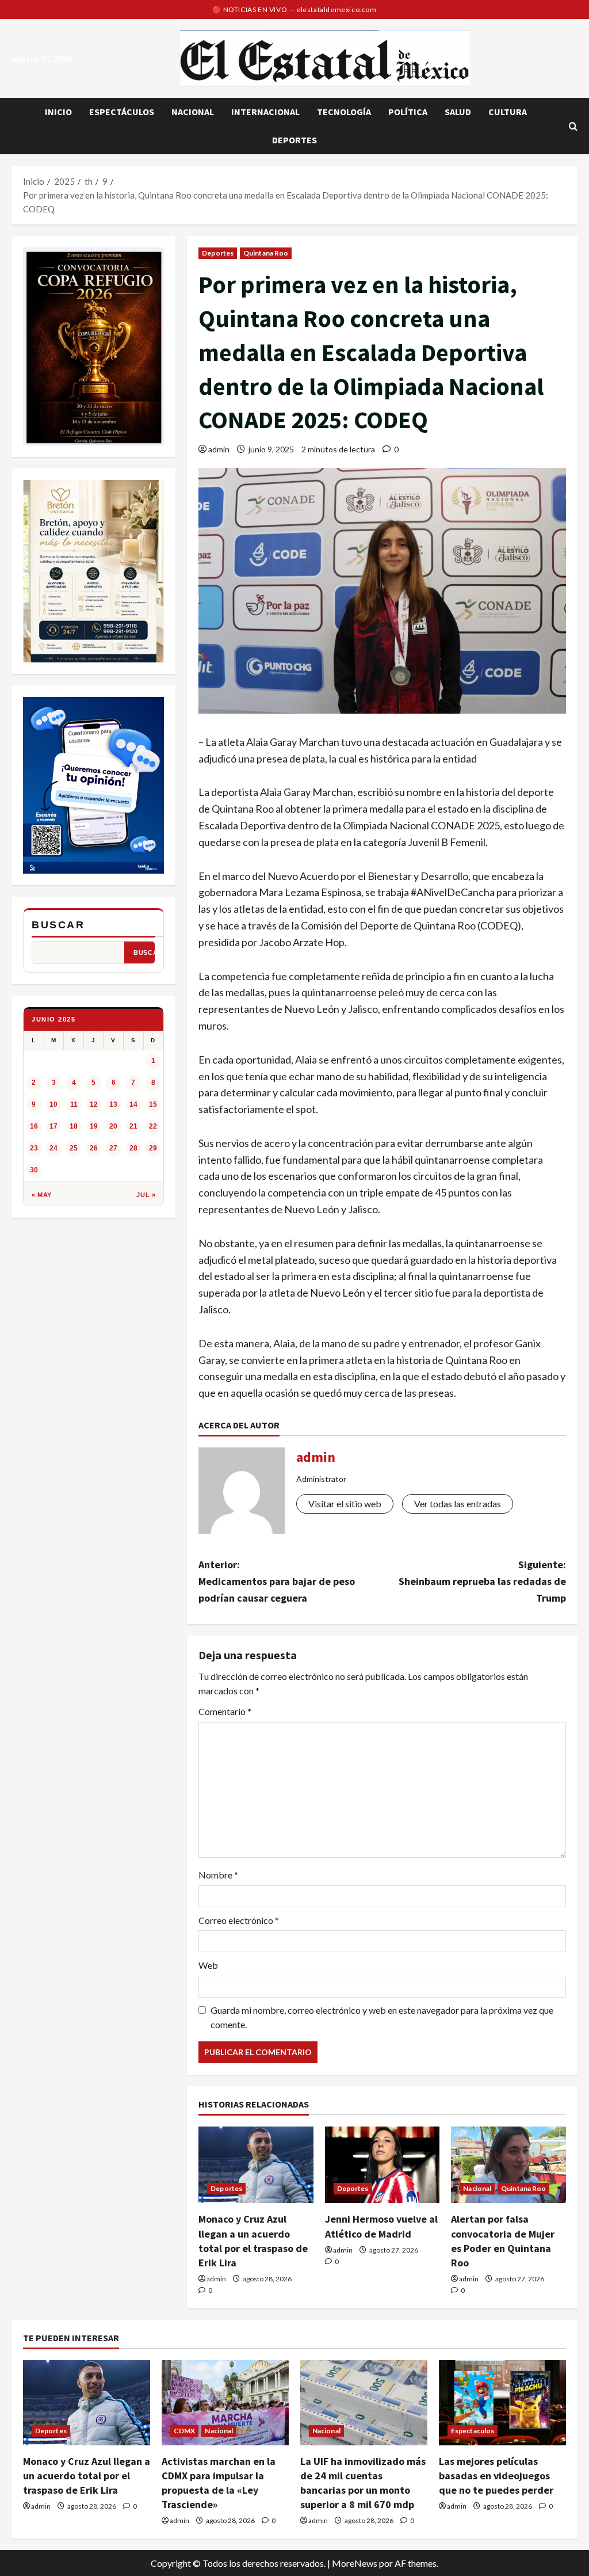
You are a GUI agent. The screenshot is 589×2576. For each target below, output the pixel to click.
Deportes (294, 140)
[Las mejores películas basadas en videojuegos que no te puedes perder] (502, 2402)
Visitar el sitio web (345, 1504)
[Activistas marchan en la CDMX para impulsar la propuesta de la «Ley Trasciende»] (225, 2402)
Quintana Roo (266, 253)
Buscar (58, 925)
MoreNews (355, 2563)
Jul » (146, 1195)
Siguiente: (482, 1581)
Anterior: (277, 1581)
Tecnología (344, 112)
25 (74, 1148)
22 (153, 1126)
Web (208, 1965)
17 (53, 1126)
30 (34, 1170)
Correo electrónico (239, 1920)
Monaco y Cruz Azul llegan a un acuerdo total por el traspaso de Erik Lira (87, 2476)
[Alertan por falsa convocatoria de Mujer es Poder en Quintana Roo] (508, 2165)
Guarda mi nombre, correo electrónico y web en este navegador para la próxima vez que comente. (382, 2017)
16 (34, 1126)
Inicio (58, 112)
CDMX (184, 2431)
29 (153, 1148)
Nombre (218, 1875)
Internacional (265, 112)
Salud (458, 112)
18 (74, 1126)
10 (53, 1104)
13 (113, 1104)
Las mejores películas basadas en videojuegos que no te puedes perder (496, 2476)
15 (153, 1104)
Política (408, 112)
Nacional (193, 112)
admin (219, 449)
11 (74, 1104)
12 (94, 1104)
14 (133, 1104)
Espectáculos (122, 112)
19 (94, 1126)
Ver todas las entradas (458, 1504)
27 (113, 1148)
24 (53, 1148)
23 (34, 1148)
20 (113, 1126)
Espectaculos (473, 2431)
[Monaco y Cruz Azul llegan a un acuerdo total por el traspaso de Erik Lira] (256, 2165)
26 (94, 1148)
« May (42, 1195)
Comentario (225, 1711)
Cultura (508, 112)
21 (133, 1126)
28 (133, 1148)
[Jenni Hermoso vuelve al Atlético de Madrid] (383, 2165)
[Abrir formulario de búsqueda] (573, 126)
